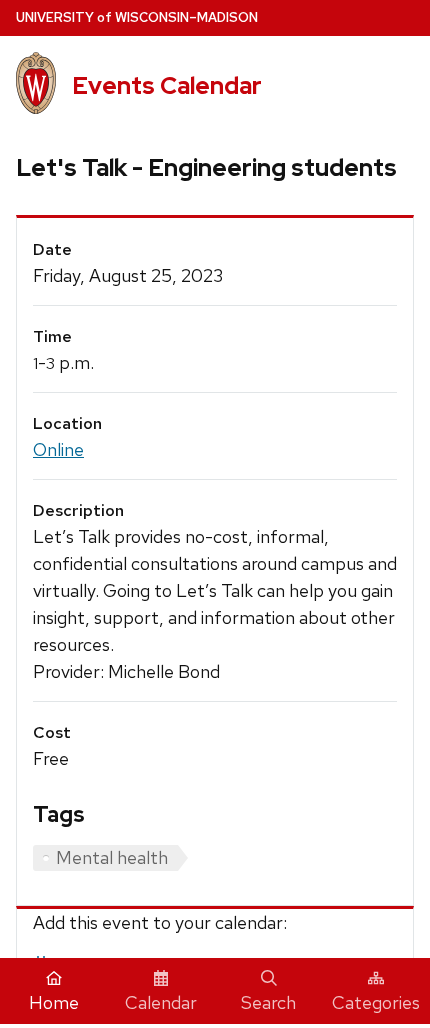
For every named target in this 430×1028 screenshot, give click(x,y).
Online (58, 449)
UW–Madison (137, 17)
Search (268, 1002)
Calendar (161, 1002)
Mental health (112, 857)
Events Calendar (167, 85)
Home (54, 1002)
